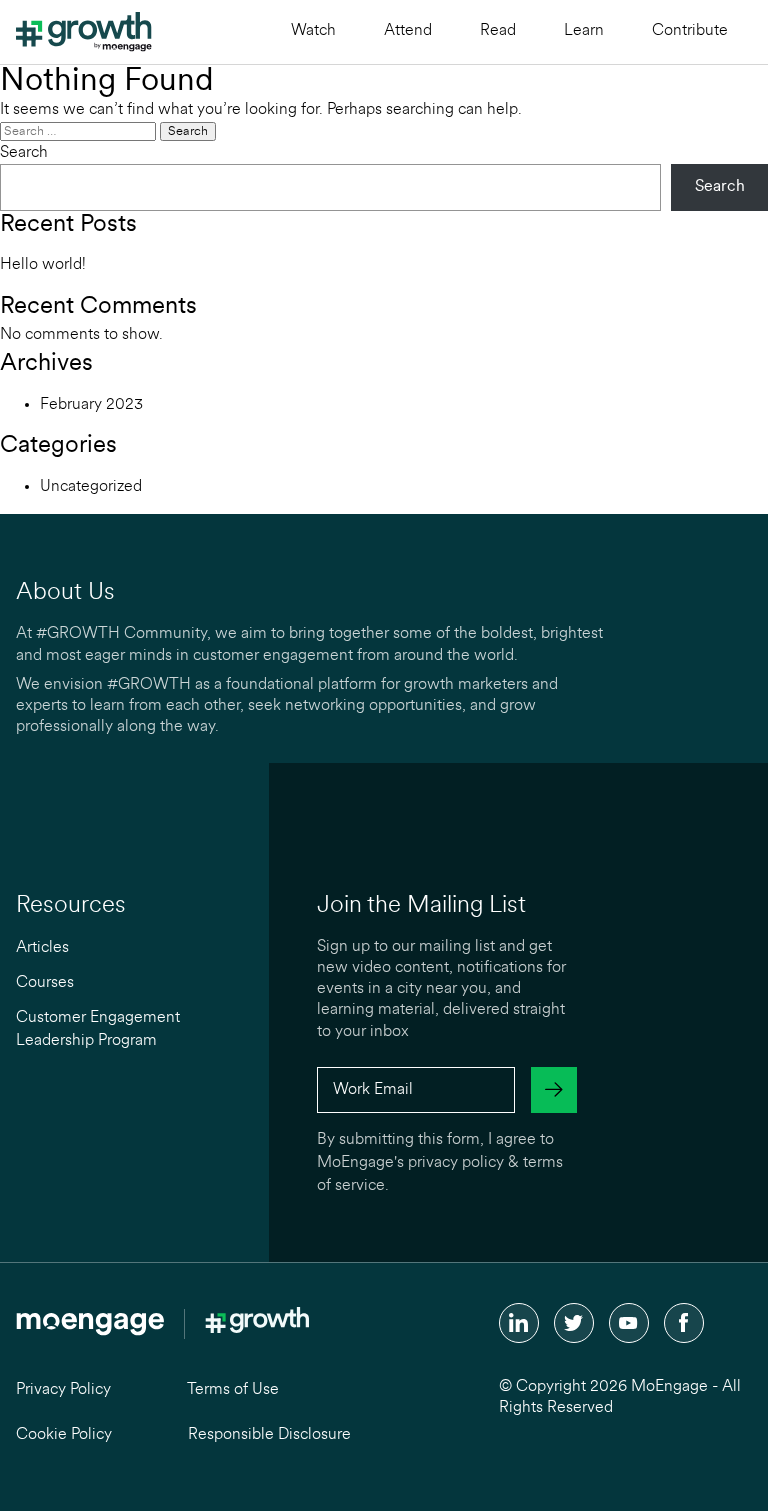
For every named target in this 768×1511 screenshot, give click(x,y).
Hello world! (43, 265)
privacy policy (456, 1163)
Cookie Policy (64, 1435)
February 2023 (91, 405)
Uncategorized (91, 487)
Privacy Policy (63, 1390)
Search (24, 153)
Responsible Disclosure (269, 1435)
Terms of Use (233, 1390)
